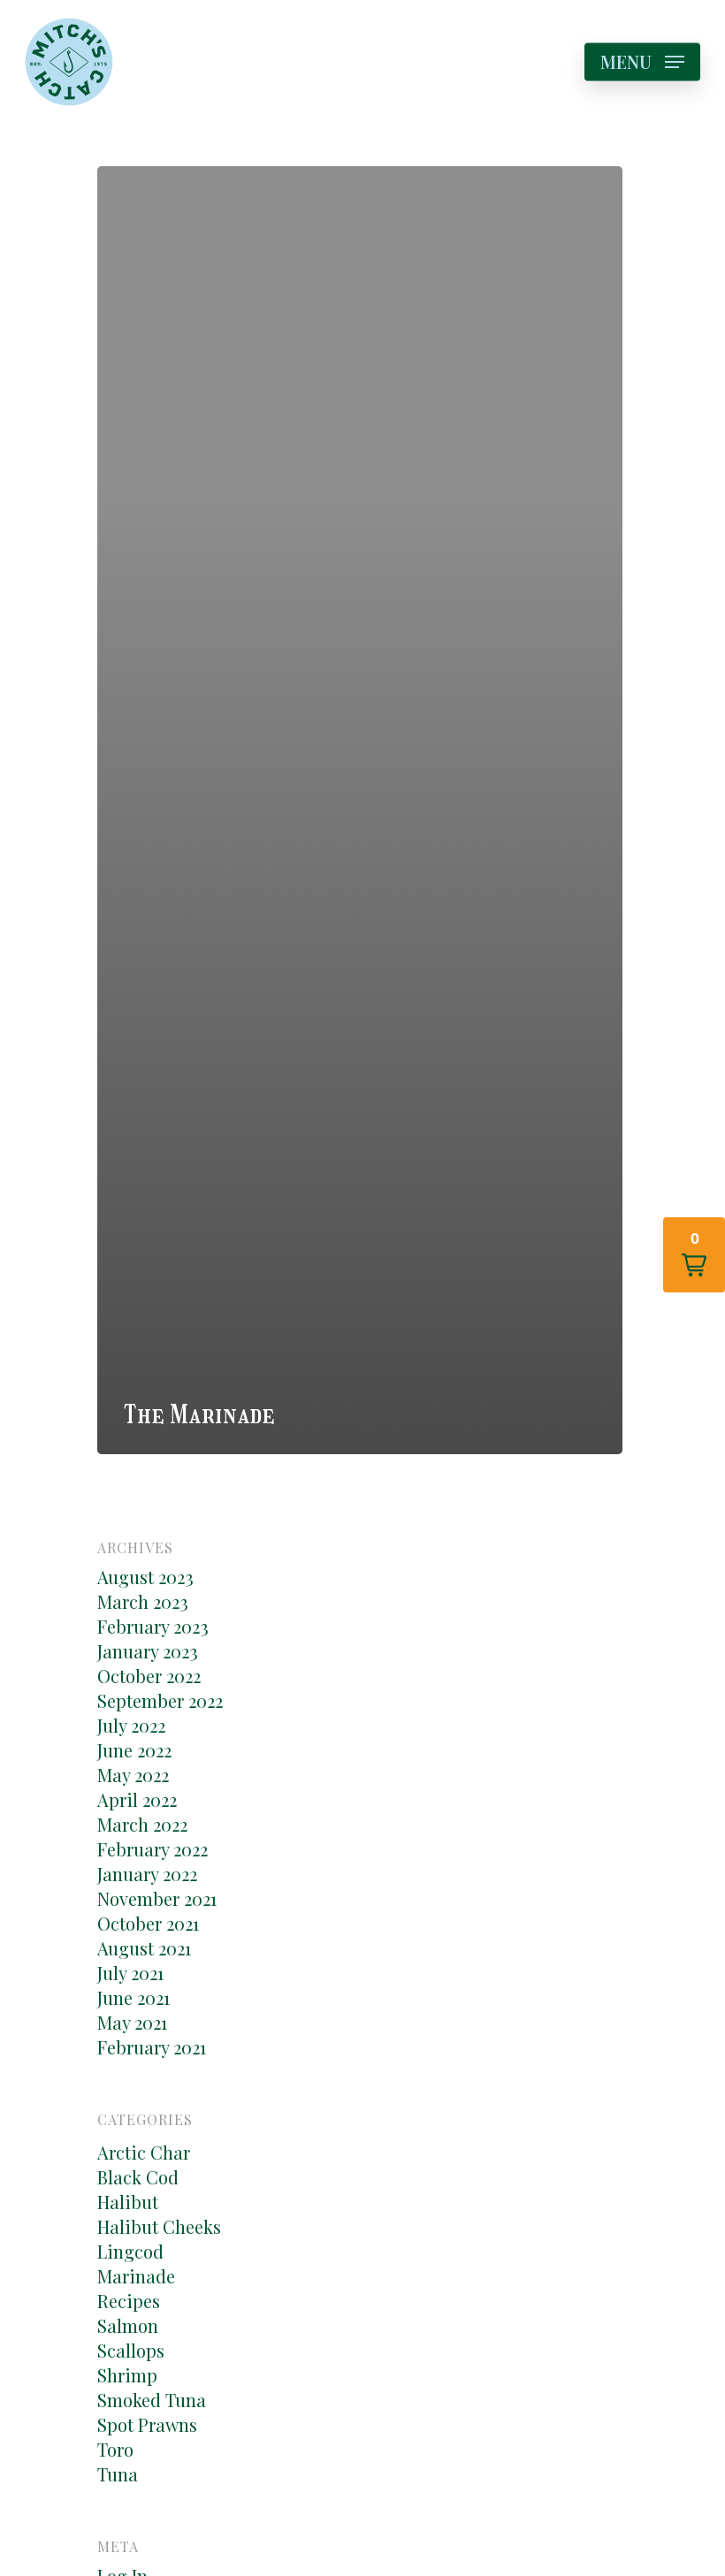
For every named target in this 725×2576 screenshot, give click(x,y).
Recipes (129, 2301)
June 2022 (134, 1750)
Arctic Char (144, 2153)
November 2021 (157, 1899)
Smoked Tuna (152, 2400)
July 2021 (130, 1973)
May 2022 (133, 1775)
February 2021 (152, 2047)
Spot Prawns (147, 2425)
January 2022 (147, 1874)
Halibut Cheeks (159, 2227)
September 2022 (160, 1701)
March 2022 (142, 1825)
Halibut (128, 2202)
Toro (115, 2450)
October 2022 (149, 1676)
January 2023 (148, 1651)
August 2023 (145, 1577)
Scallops (131, 2351)
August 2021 (144, 1948)
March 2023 (143, 1602)
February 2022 (153, 1849)
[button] (694, 1255)
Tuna (118, 2474)
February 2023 (153, 1627)
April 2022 (137, 1800)
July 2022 (131, 1726)
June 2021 (134, 1998)
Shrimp (127, 2375)
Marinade (136, 2276)
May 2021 (132, 2023)
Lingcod (130, 2252)
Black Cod (138, 2177)
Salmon (128, 2326)
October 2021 (148, 1924)
